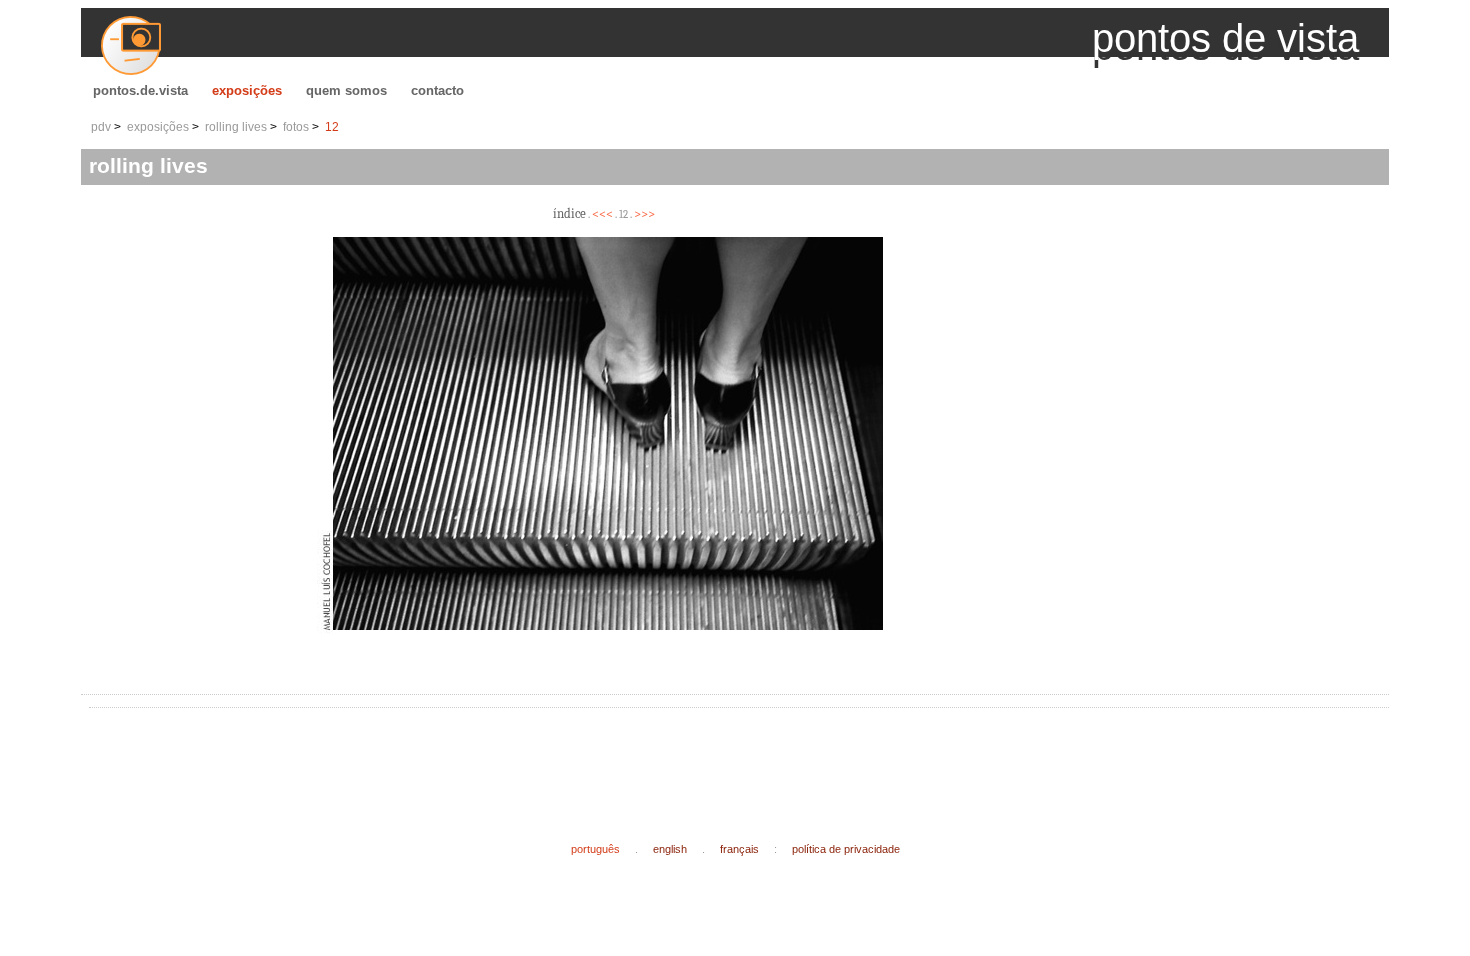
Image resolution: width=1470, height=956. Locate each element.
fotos (296, 127)
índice (569, 213)
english (670, 849)
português (595, 849)
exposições (247, 90)
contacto (437, 90)
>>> (644, 213)
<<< (602, 213)
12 (332, 127)
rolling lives (236, 127)
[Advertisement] (461, 759)
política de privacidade (846, 849)
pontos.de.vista (140, 90)
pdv (101, 127)
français (739, 849)
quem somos (346, 90)
